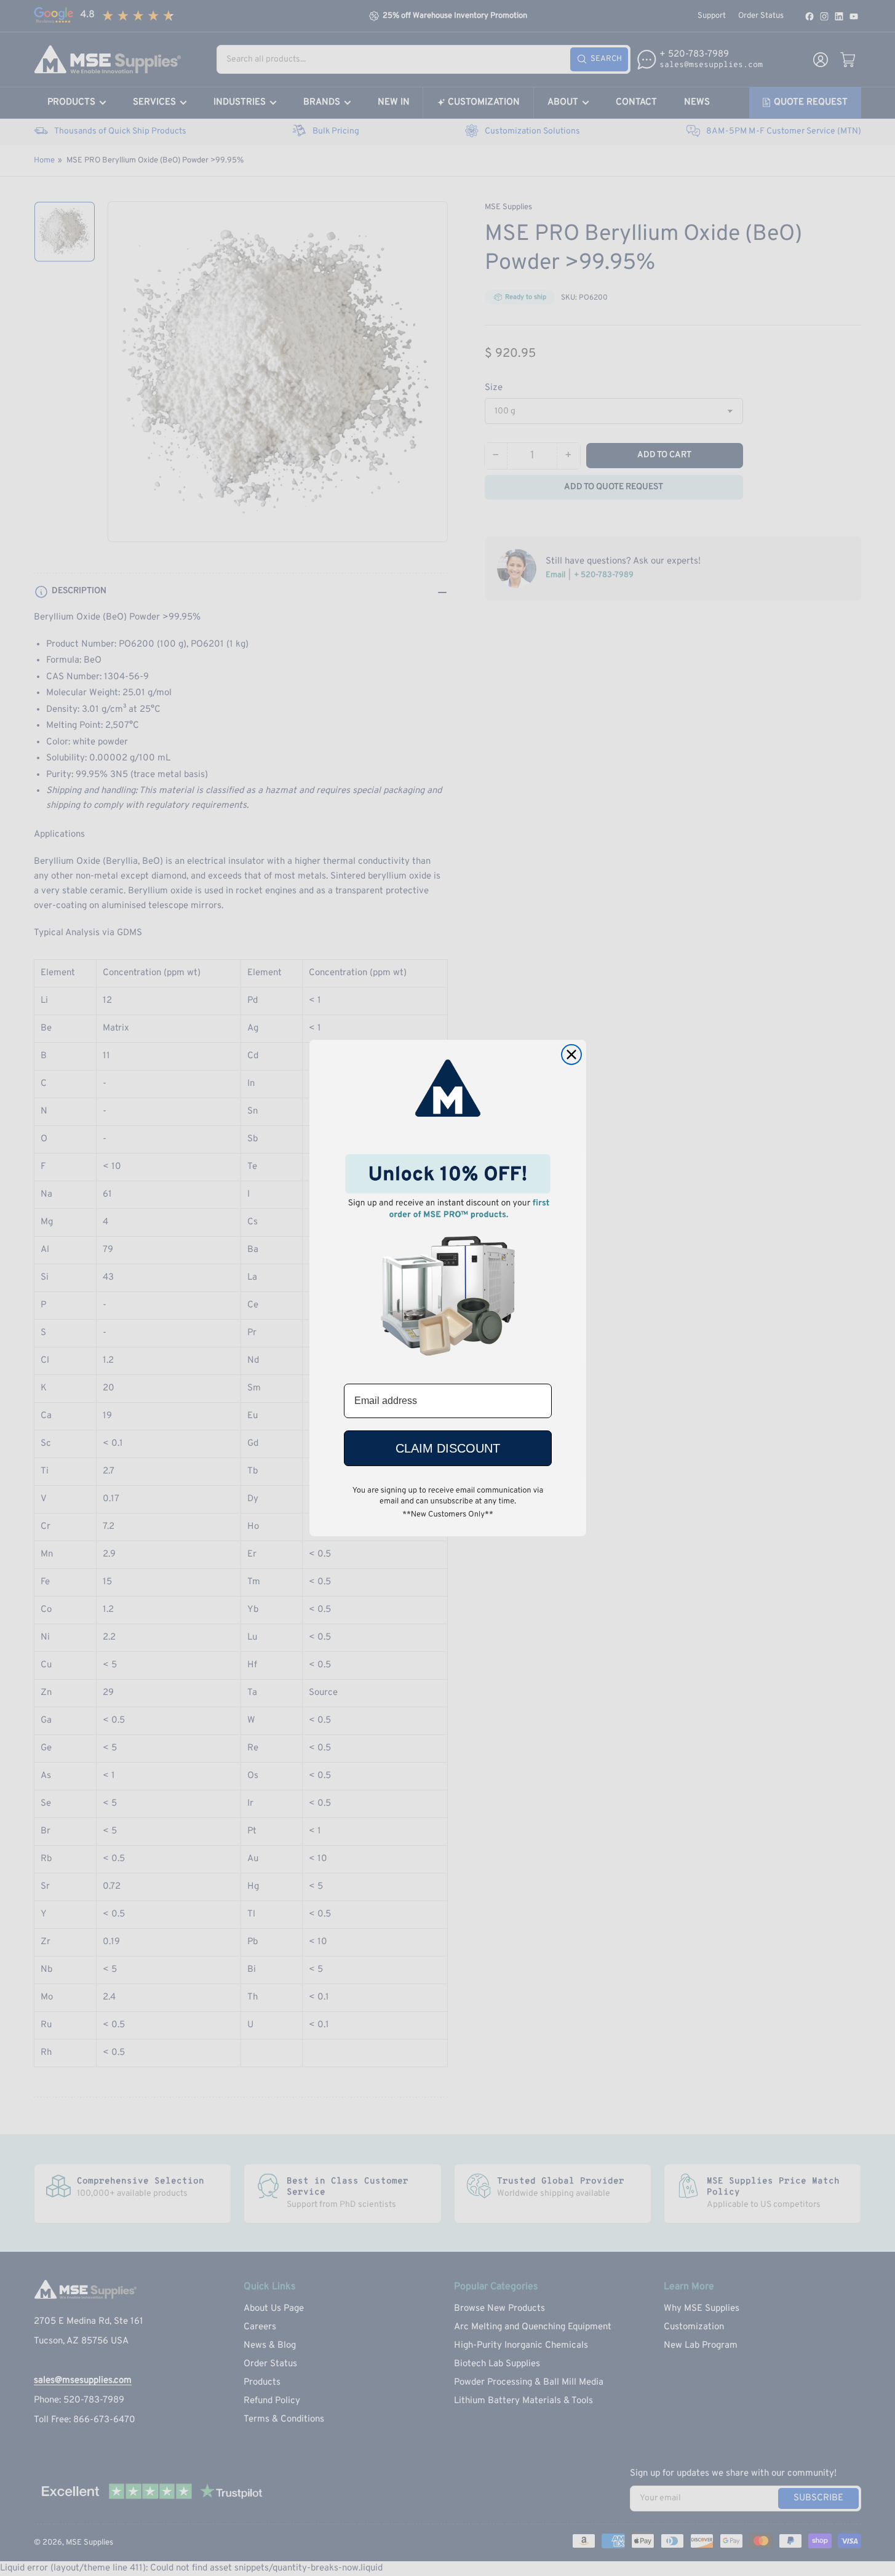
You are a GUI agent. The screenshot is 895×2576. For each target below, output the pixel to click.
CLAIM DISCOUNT (448, 1448)
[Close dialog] (571, 1055)
